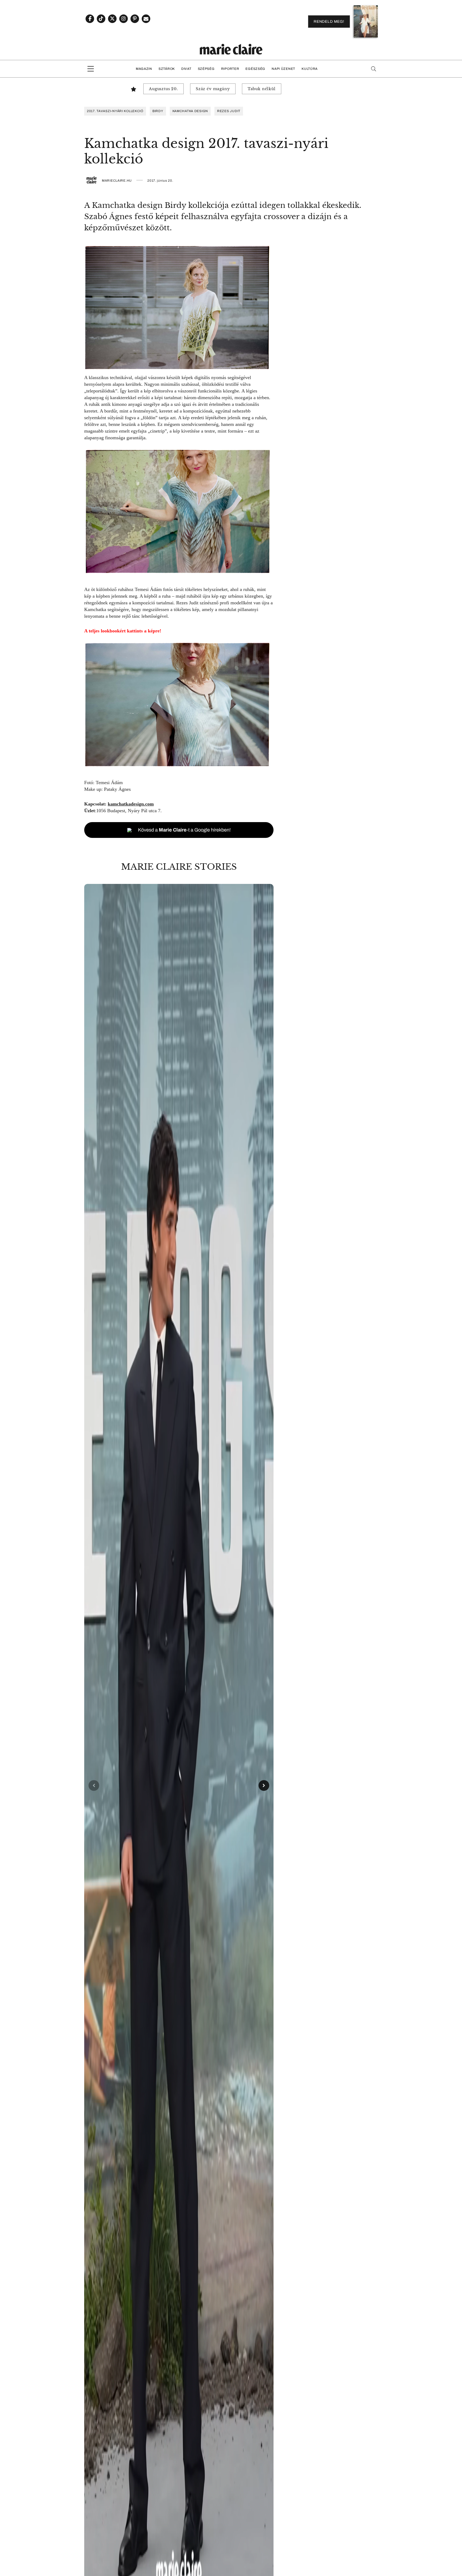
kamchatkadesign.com (131, 804)
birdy (158, 111)
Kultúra (310, 69)
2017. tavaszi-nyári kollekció (115, 111)
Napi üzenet (283, 69)
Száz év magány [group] (213, 89)
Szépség (206, 69)
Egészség (255, 69)
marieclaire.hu (117, 181)
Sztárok (167, 69)
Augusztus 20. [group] (163, 89)
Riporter (230, 69)
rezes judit (229, 111)
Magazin (144, 69)
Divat (186, 69)
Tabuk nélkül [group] (262, 89)
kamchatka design (190, 111)
